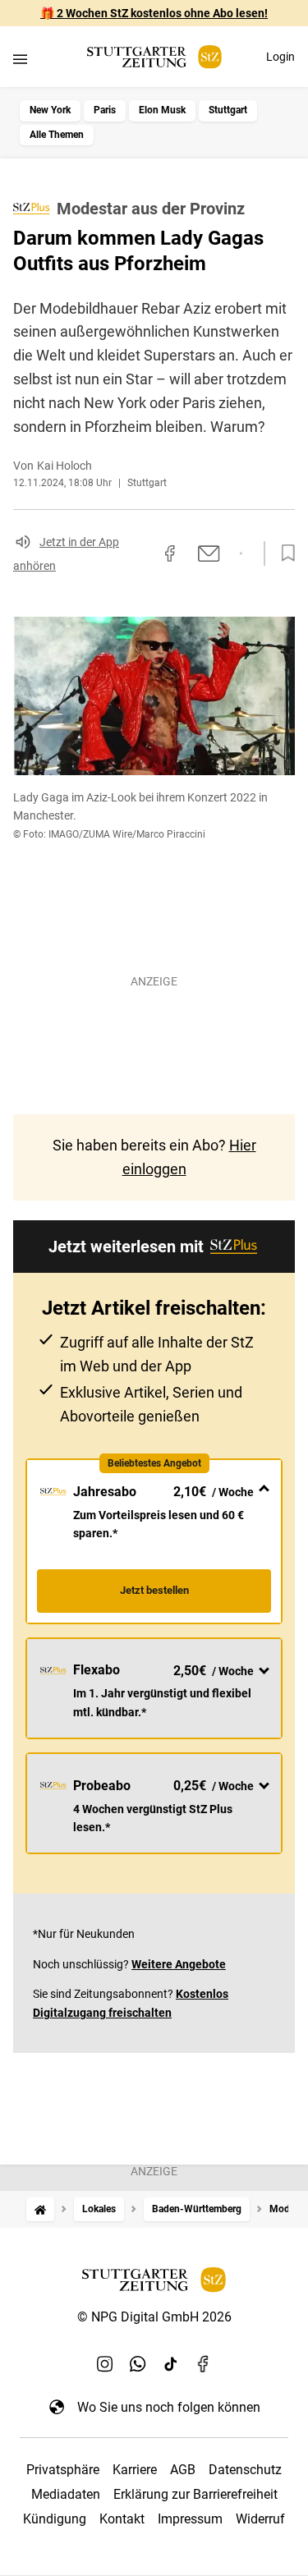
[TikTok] (171, 2364)
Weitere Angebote (179, 1964)
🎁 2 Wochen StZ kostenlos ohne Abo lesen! (154, 13)
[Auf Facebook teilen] (170, 553)
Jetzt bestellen (154, 1590)
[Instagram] (105, 2364)
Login (280, 57)
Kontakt (122, 2519)
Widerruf (260, 2519)
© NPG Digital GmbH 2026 (154, 2317)
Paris (105, 110)
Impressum (190, 2519)
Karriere (135, 2470)
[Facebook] (204, 2364)
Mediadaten (66, 2494)
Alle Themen (57, 135)
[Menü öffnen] (20, 59)
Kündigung (55, 2519)
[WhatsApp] (138, 2364)
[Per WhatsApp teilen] (241, 553)
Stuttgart (228, 110)
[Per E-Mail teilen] (209, 553)
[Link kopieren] (140, 553)
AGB (183, 2470)
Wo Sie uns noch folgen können (169, 2407)
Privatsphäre (63, 2470)
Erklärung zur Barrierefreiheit (195, 2494)
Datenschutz (245, 2470)
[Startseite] (40, 2209)
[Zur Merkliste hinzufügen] (283, 553)
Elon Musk (162, 110)
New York (50, 110)
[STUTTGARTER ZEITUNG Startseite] (154, 57)
